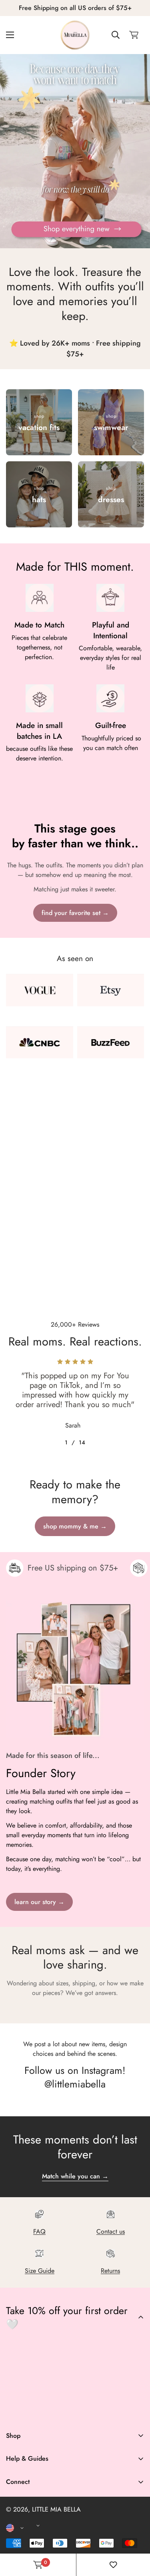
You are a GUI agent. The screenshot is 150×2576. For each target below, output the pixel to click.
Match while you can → (75, 2176)
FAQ (39, 2231)
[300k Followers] (39, 2411)
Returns (110, 2271)
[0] (134, 35)
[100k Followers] (63, 2411)
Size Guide (40, 2271)
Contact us (111, 2231)
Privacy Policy (25, 2528)
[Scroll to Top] (136, 2534)
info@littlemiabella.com (37, 2521)
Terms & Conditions (32, 2515)
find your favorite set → (75, 913)
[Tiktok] (86, 2411)
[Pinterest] (16, 2411)
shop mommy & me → (75, 1526)
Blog (12, 2546)
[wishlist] (113, 2565)
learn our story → (39, 1902)
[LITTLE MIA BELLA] (75, 35)
